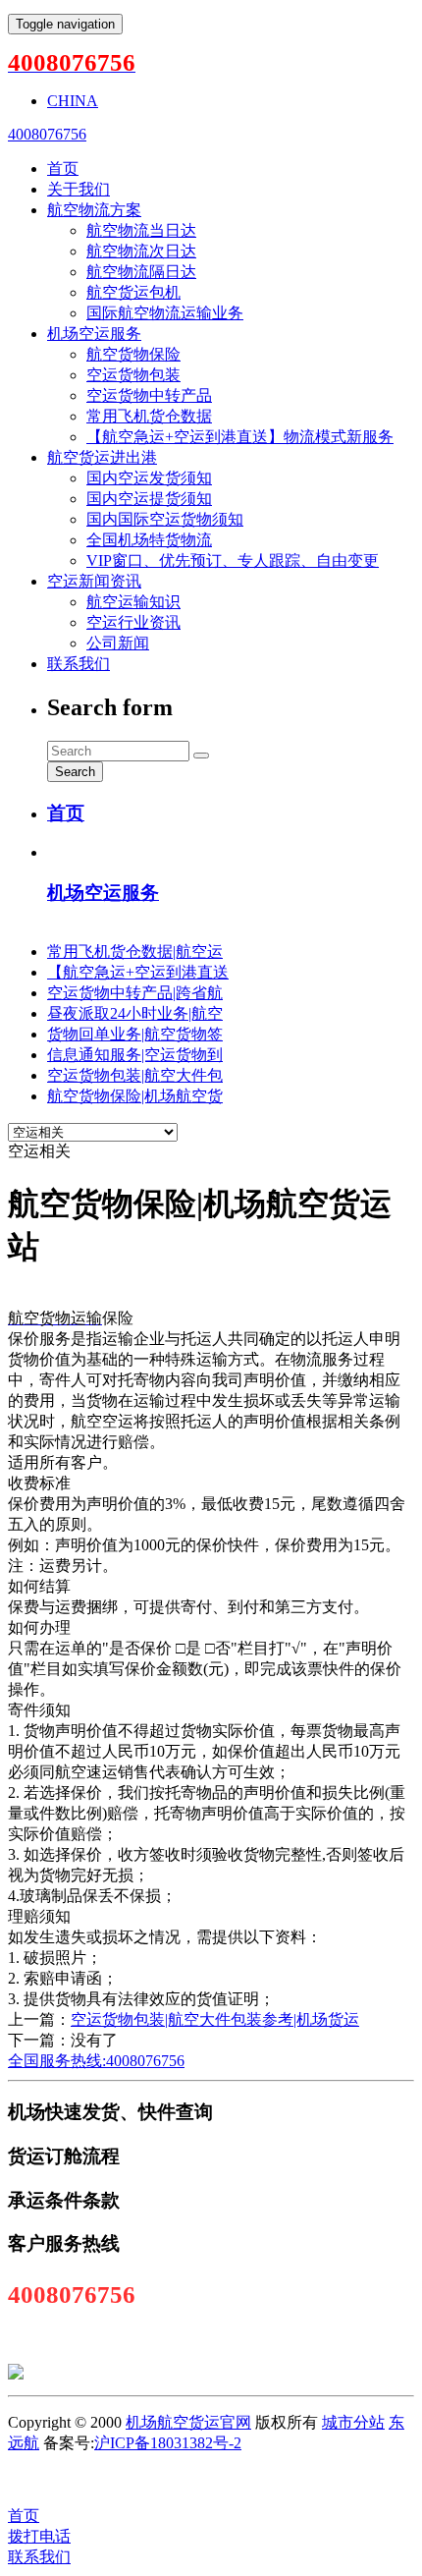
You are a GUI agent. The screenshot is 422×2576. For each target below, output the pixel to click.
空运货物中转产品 (149, 395)
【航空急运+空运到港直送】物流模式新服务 (240, 437)
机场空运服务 (94, 334)
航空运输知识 (133, 602)
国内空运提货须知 (149, 499)
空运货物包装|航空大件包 (135, 1075)
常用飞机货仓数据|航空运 (135, 952)
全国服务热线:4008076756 (96, 2061)
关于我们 (79, 189)
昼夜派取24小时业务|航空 (135, 1013)
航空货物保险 (133, 354)
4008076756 (47, 134)
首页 (63, 168)
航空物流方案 (94, 210)
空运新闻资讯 (94, 581)
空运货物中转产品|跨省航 (135, 993)
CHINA (73, 101)
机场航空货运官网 (188, 2422)
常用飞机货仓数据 (149, 416)
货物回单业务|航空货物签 (135, 1034)
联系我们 (79, 664)
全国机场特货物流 (149, 540)
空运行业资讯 (133, 622)
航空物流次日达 (141, 251)
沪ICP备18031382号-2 (168, 2443)
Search (75, 772)
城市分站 (353, 2422)
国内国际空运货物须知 (165, 519)
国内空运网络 (170, 2479)
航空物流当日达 (141, 230)
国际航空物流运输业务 (165, 313)
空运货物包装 (133, 375)
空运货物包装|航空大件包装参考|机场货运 (215, 2019)
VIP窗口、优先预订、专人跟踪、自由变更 (233, 560)
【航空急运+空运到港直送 (138, 972)
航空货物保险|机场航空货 (135, 1096)
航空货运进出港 (102, 457)
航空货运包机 (133, 292)
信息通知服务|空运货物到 (135, 1055)
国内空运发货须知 (149, 478)
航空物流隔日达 (141, 272)
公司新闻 (118, 643)
